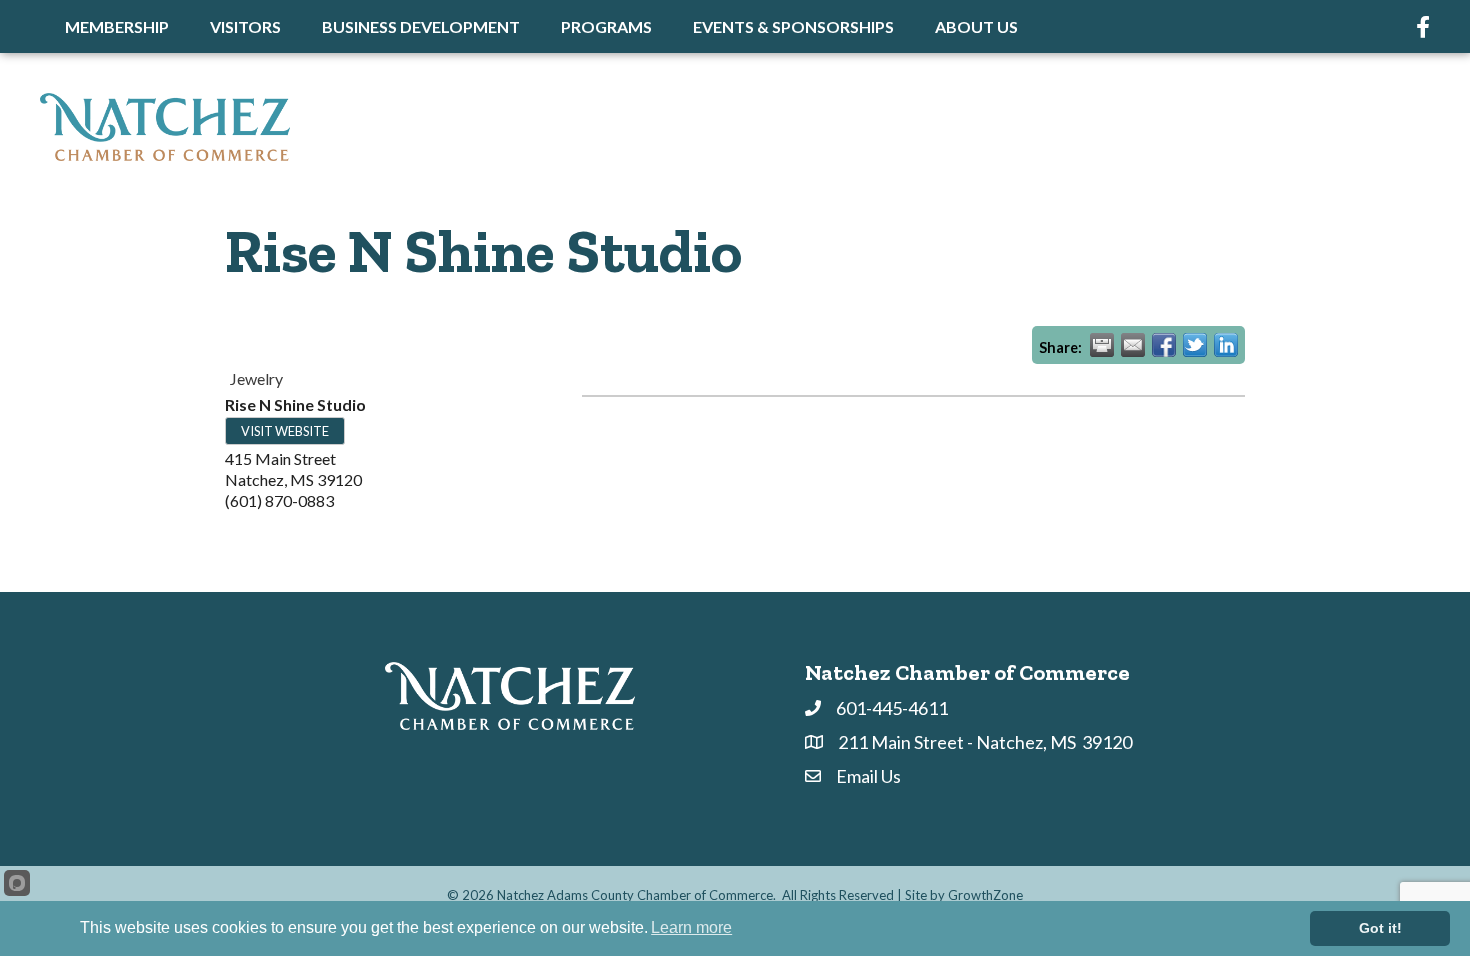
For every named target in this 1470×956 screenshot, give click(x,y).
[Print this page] (1102, 345)
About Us (976, 26)
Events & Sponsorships (793, 26)
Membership (117, 26)
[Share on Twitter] (1195, 345)
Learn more (691, 927)
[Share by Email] (1133, 345)
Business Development (421, 26)
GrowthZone (985, 895)
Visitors (245, 26)
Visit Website (285, 431)
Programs (606, 26)
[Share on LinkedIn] (1226, 345)
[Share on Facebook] (1164, 345)
